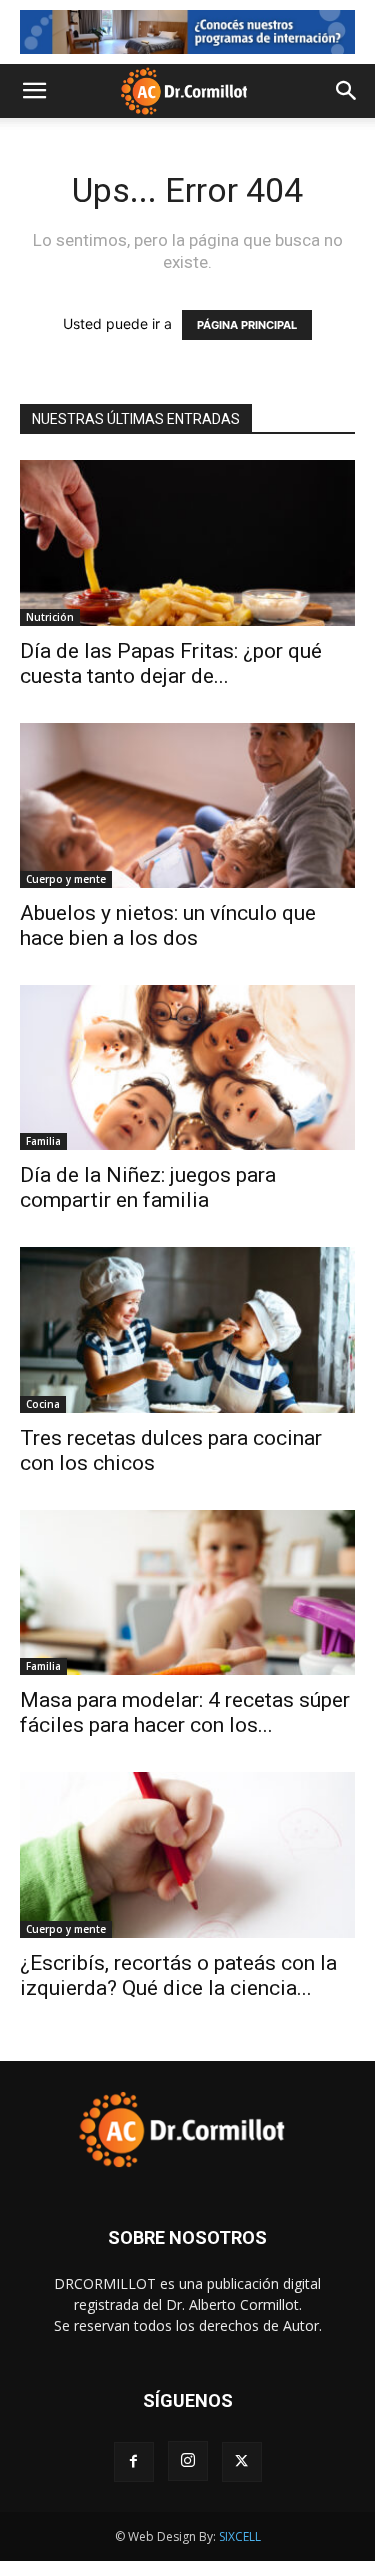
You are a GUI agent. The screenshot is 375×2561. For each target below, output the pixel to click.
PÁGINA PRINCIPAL (247, 325)
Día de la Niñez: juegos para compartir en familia (148, 1187)
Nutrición (50, 617)
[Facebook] (134, 2462)
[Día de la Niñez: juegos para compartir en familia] (187, 1067)
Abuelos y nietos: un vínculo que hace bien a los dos (168, 925)
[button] (34, 91)
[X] (242, 2462)
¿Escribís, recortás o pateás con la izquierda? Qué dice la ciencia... (178, 1975)
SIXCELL (240, 2536)
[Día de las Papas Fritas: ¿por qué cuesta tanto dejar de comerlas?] (187, 542)
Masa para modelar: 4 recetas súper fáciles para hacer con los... (185, 1712)
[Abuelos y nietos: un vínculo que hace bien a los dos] (187, 805)
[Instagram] (188, 2461)
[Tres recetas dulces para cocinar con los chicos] (187, 1329)
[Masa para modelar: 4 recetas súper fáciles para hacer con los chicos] (187, 1592)
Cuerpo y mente (66, 879)
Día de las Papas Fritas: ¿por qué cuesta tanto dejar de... (171, 663)
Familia (43, 1141)
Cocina (43, 1404)
